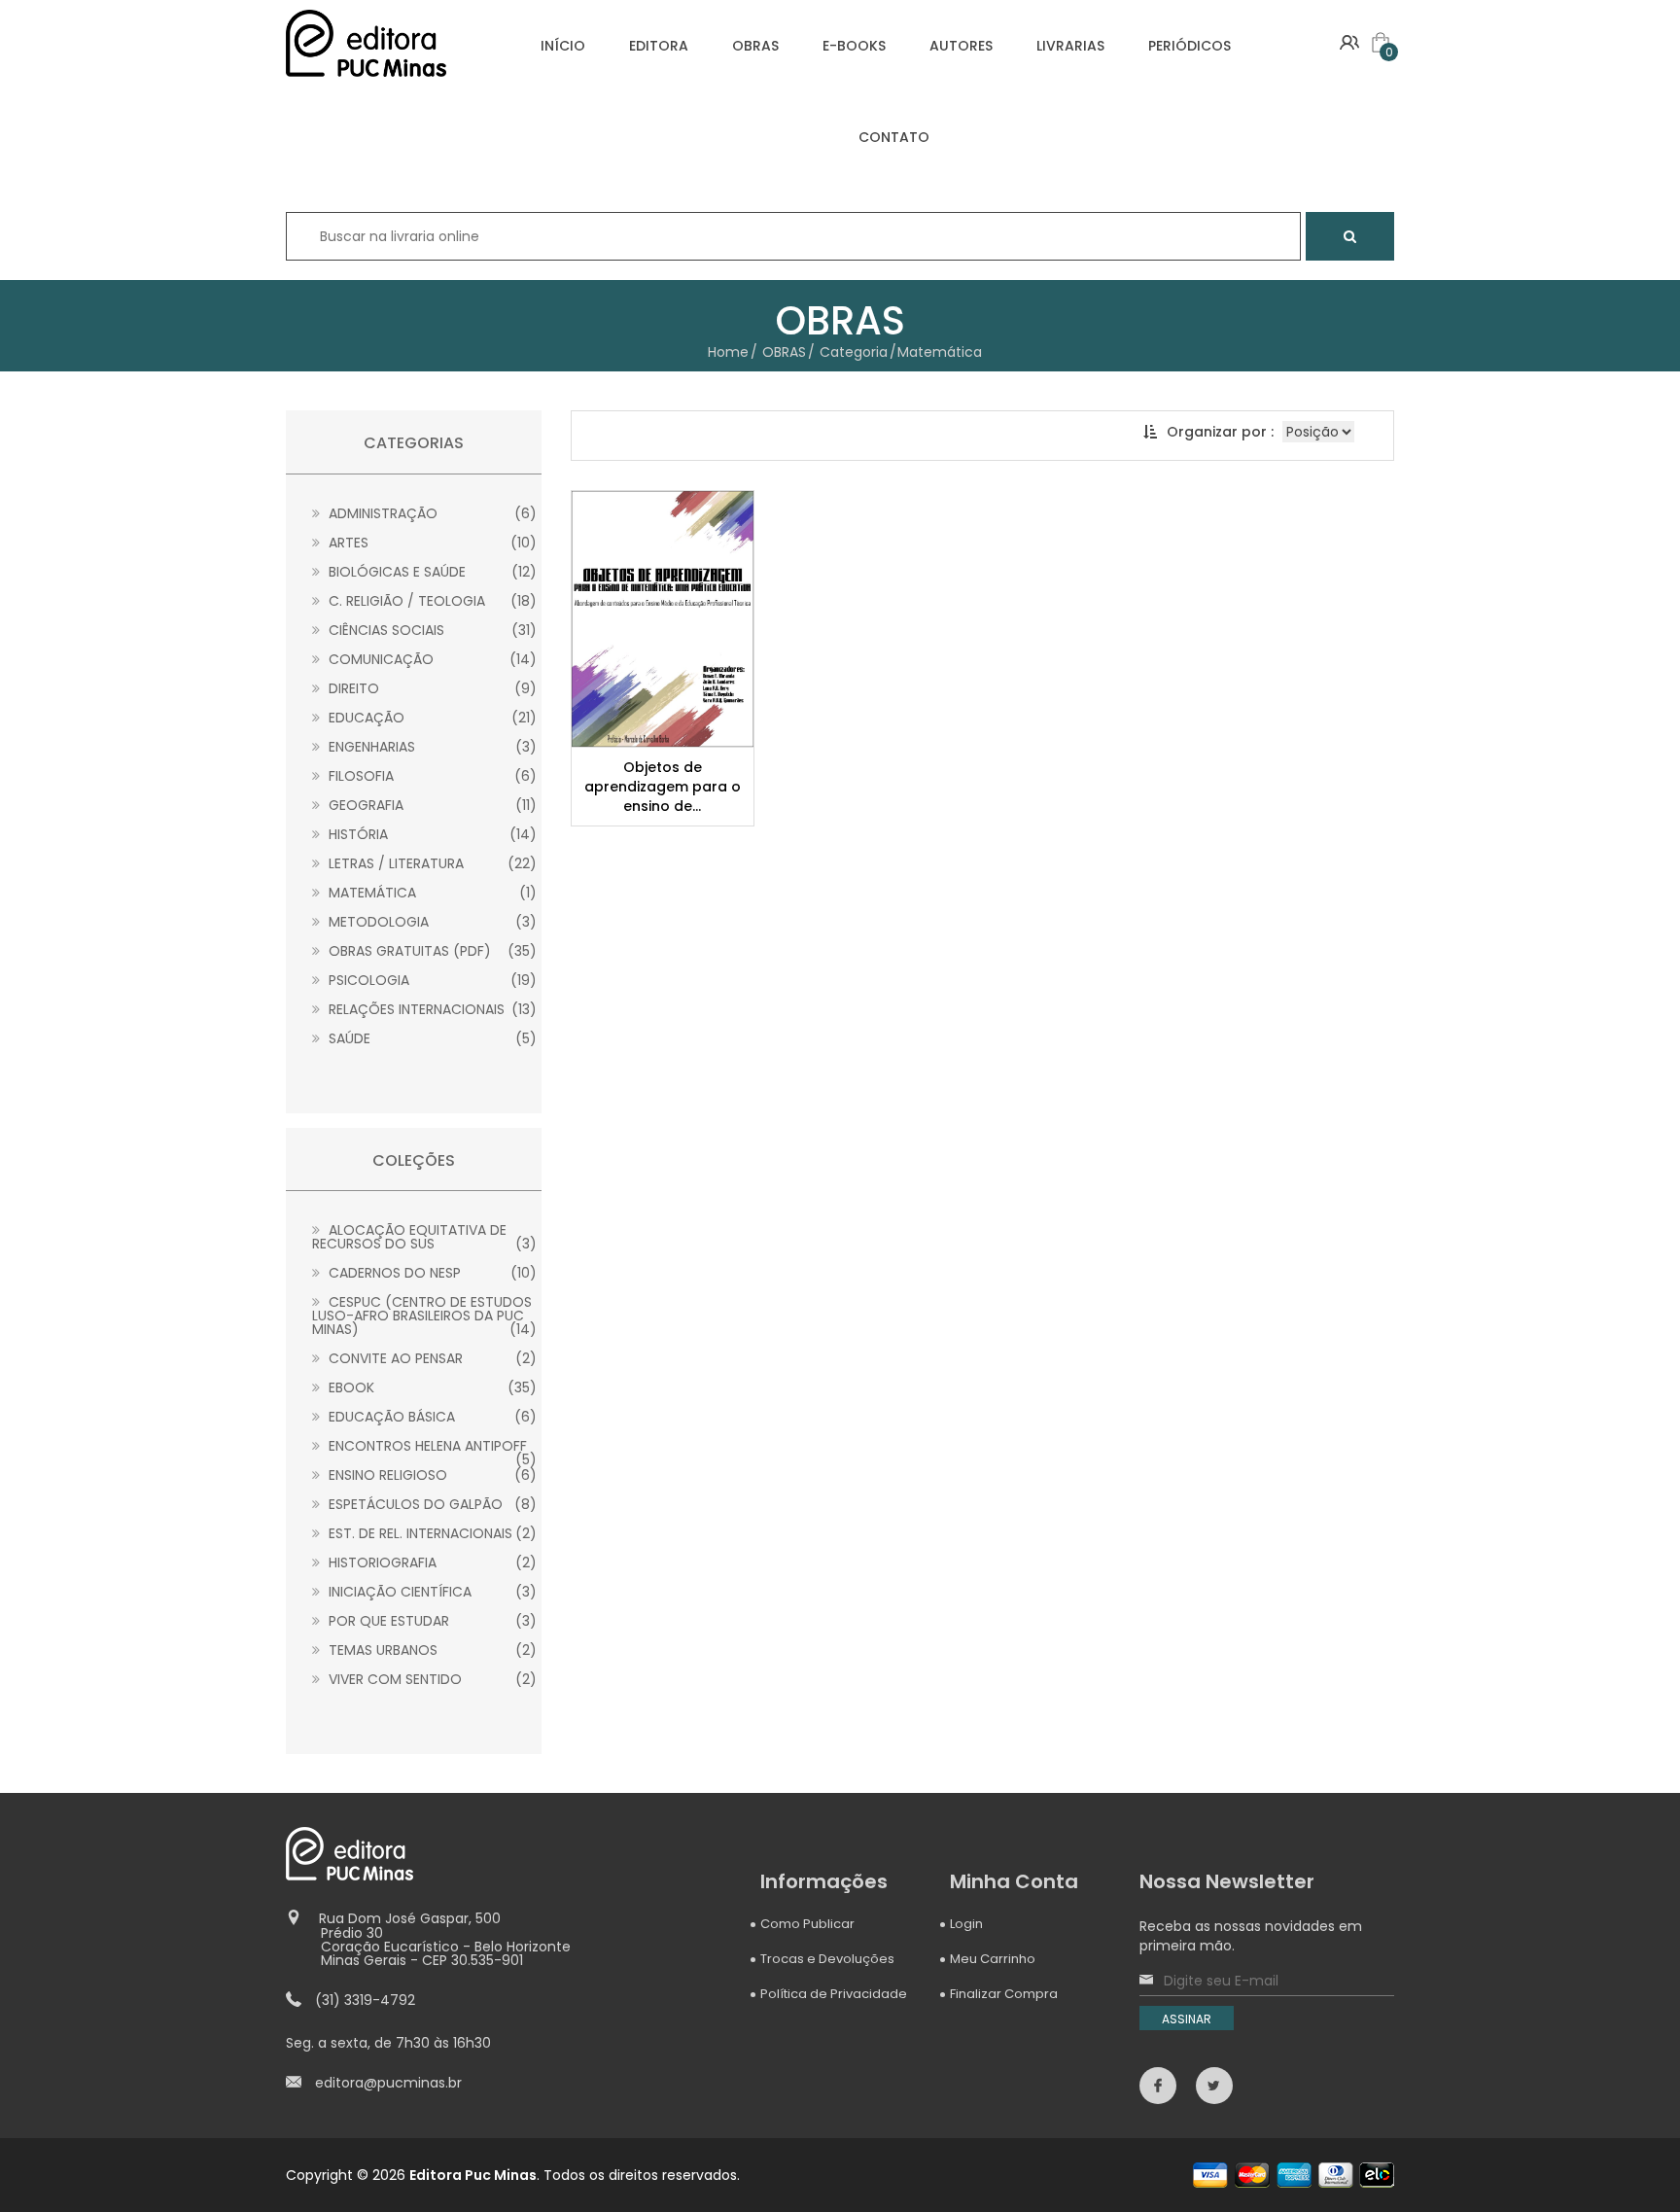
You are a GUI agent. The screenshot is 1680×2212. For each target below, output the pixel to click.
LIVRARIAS (1070, 46)
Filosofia (431, 776)
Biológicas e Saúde (431, 572)
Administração (431, 513)
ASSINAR (1187, 2019)
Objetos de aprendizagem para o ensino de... (663, 787)
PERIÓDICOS (1190, 46)
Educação (431, 718)
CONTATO (894, 137)
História (431, 834)
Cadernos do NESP (431, 1273)
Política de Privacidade (834, 1994)
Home (728, 352)
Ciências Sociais (431, 630)
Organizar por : (1220, 432)
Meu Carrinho (993, 1959)
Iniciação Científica (431, 1592)
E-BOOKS (854, 46)
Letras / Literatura (431, 863)
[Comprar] (665, 618)
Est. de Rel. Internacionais (431, 1533)
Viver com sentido (431, 1679)
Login (966, 1924)
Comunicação (431, 659)
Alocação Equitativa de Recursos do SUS (424, 1237)
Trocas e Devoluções (827, 1959)
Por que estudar (431, 1621)
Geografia (431, 805)
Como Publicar (807, 1924)
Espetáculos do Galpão (431, 1504)
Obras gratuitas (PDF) (431, 951)
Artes (431, 543)
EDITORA (659, 46)
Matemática (431, 893)
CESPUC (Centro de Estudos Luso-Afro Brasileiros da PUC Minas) (424, 1316)
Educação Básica (431, 1417)
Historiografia (431, 1562)
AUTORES (961, 46)
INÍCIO (563, 46)
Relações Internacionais (431, 1009)
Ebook (431, 1387)
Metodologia (431, 922)
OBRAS (755, 46)
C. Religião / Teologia (431, 601)
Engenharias (431, 747)
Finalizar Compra (1004, 1994)
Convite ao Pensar (431, 1358)
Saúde (431, 1038)
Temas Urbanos (431, 1650)
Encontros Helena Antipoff (431, 1446)
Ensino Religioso (431, 1475)
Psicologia (431, 980)
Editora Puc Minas (473, 2175)
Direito (431, 688)
